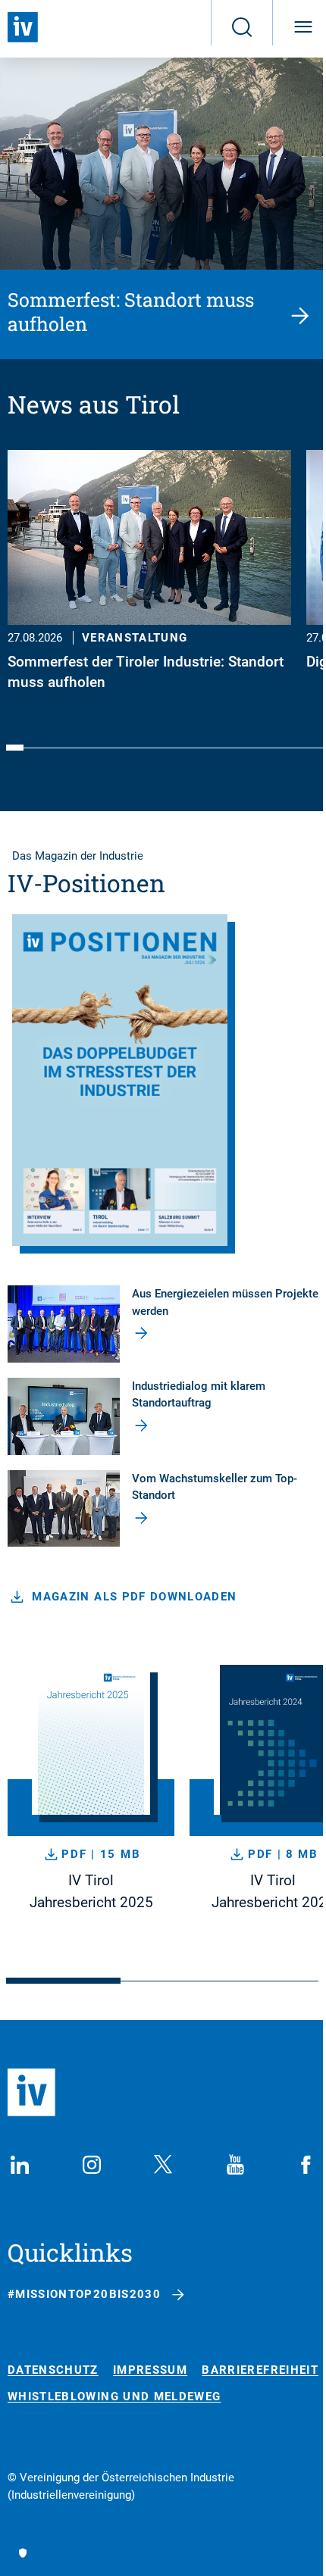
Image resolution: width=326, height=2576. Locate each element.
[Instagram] (92, 2165)
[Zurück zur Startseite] (23, 27)
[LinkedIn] (20, 2165)
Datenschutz (53, 2370)
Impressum (150, 2370)
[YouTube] (235, 2165)
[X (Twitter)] (163, 2165)
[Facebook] (306, 2165)
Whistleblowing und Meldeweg (114, 2397)
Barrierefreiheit (260, 2370)
